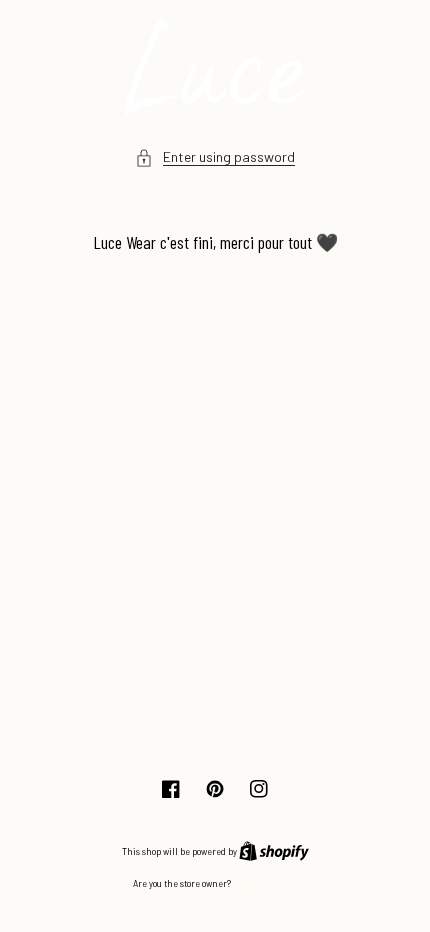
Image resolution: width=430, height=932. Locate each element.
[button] (215, 158)
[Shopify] (274, 850)
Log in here (265, 882)
